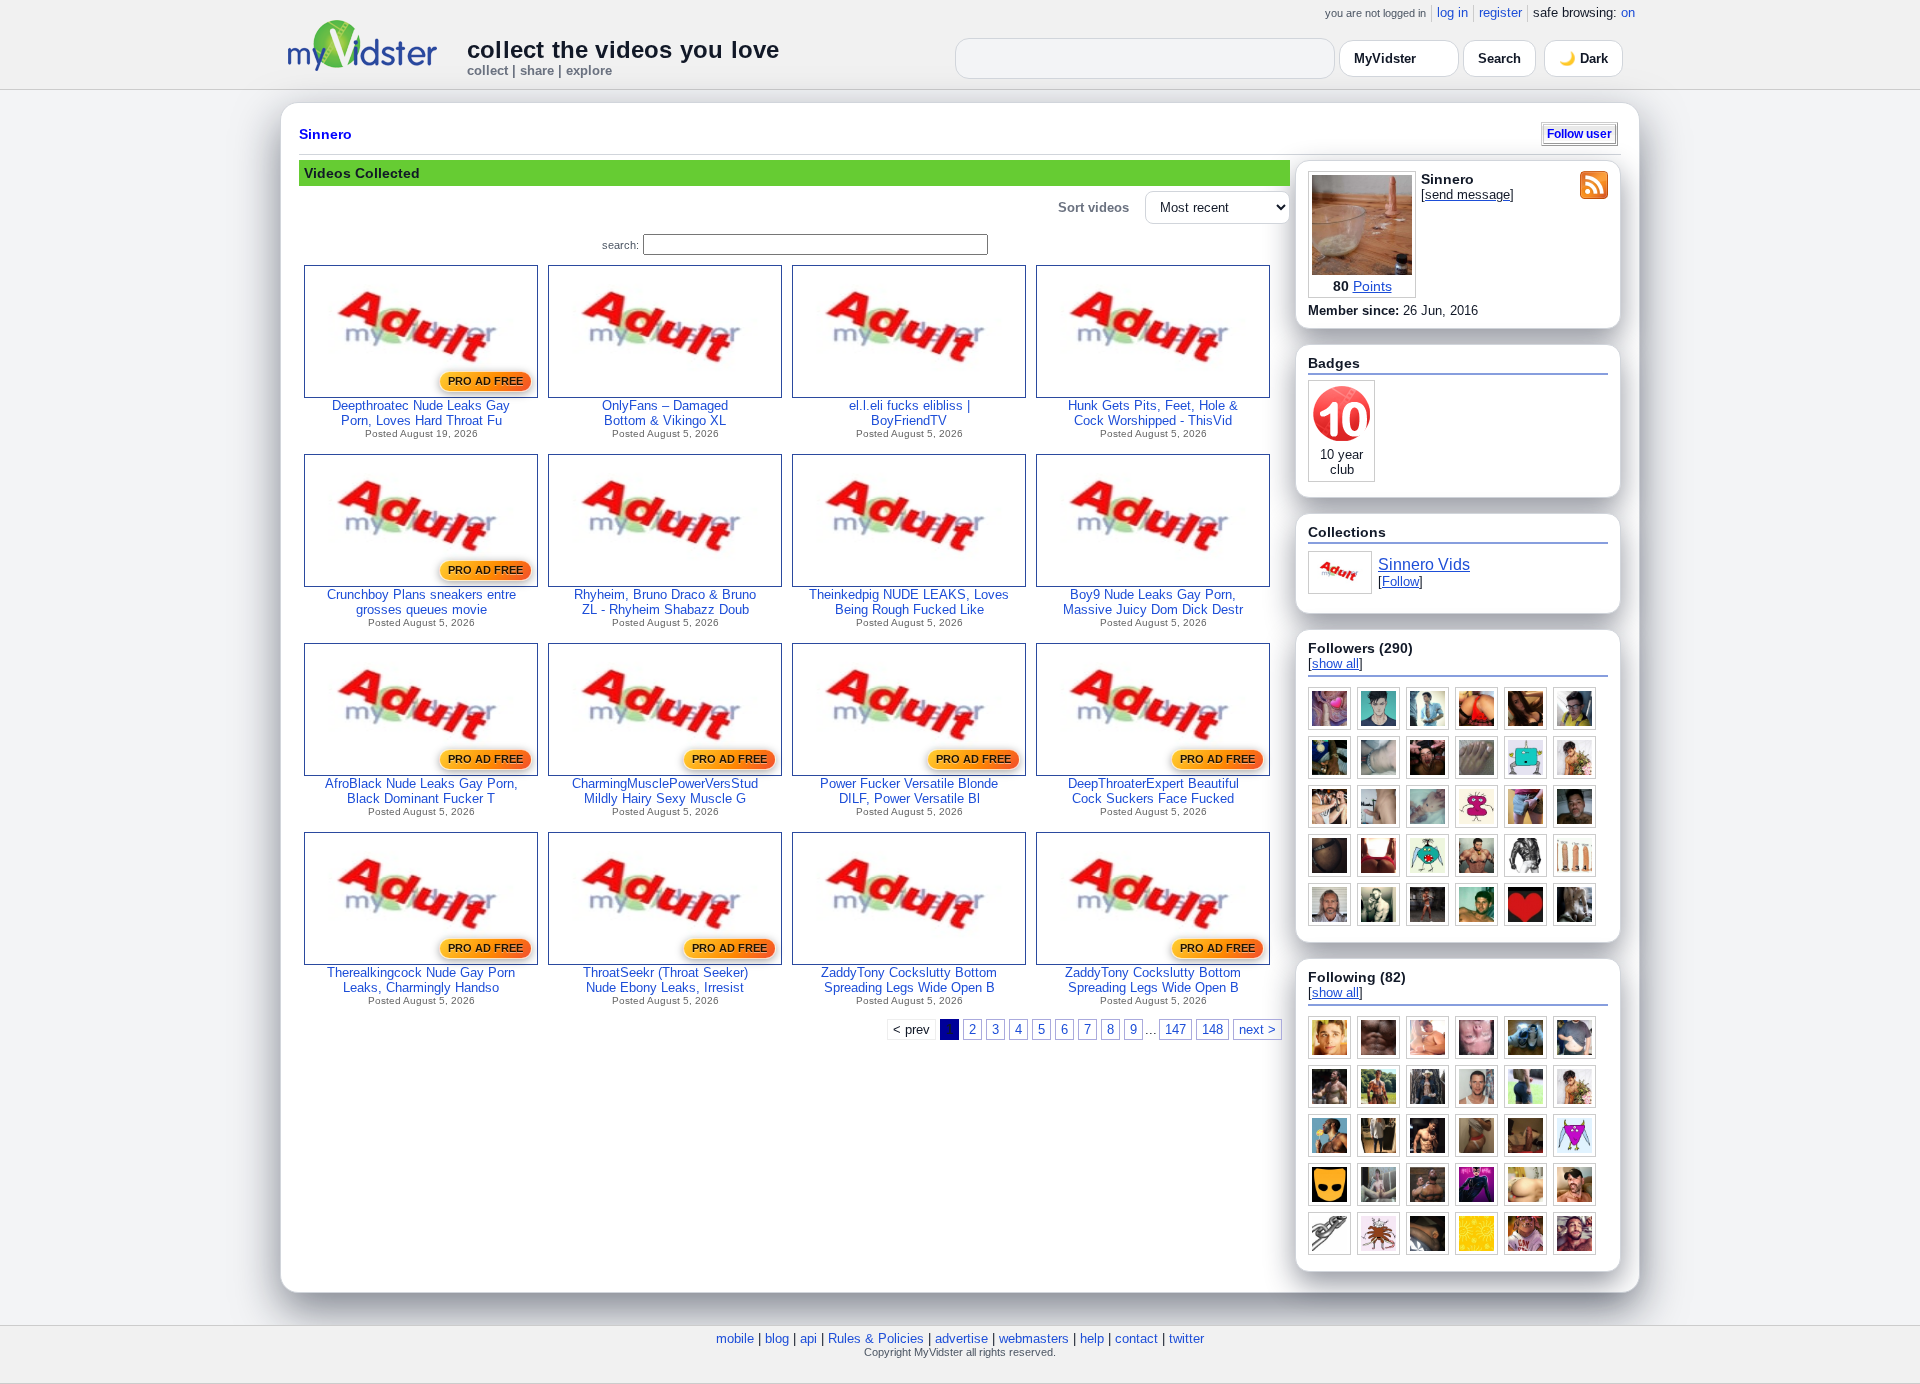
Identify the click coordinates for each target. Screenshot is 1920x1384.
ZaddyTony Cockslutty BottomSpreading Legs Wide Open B (909, 980)
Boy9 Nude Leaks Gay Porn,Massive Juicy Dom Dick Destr (1153, 602)
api (808, 1338)
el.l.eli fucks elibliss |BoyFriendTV (909, 413)
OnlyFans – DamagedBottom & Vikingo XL (665, 413)
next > (1257, 1029)
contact (1136, 1338)
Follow (1400, 581)
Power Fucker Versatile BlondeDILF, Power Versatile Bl (909, 791)
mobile (735, 1338)
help (1092, 1338)
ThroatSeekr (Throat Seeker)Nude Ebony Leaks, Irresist (665, 980)
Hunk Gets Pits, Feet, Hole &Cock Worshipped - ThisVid (1153, 413)
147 (1175, 1029)
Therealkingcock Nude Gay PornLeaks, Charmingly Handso (421, 980)
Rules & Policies (876, 1338)
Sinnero (325, 134)
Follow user (1579, 133)
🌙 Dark (1583, 58)
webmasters (1034, 1338)
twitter (1186, 1338)
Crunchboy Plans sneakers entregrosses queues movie (421, 602)
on (1628, 12)
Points (1372, 286)
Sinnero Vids (1424, 564)
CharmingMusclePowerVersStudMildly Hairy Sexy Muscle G (665, 791)
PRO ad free (485, 381)
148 (1212, 1029)
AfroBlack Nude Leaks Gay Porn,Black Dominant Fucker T (421, 791)
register (1500, 12)
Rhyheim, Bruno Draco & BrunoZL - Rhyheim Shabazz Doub (665, 602)
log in (1452, 12)
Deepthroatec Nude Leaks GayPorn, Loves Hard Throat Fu (421, 413)
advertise (961, 1338)
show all (1335, 663)
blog (777, 1338)
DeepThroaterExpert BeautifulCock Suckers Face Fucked (1153, 791)
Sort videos (1093, 207)
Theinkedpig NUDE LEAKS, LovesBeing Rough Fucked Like (909, 602)
